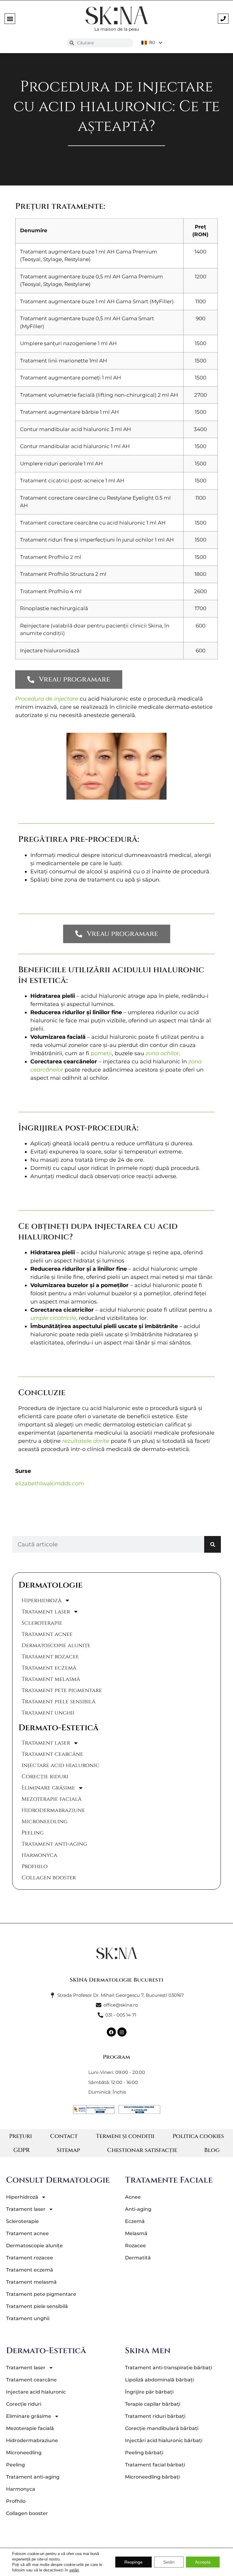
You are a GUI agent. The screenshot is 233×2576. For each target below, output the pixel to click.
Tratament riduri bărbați (155, 2416)
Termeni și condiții (125, 2136)
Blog (212, 2150)
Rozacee (135, 2246)
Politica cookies (198, 2136)
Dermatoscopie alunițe (56, 1645)
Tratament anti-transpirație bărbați (169, 2368)
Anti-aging (138, 2209)
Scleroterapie (42, 1623)
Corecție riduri (45, 1777)
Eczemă (135, 2221)
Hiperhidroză (42, 1601)
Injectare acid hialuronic (61, 1765)
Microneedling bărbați (152, 2477)
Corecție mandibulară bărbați (162, 2428)
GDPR (22, 2150)
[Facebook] (111, 2032)
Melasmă (136, 2233)
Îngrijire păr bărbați (149, 2392)
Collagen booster (49, 1878)
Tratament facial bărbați (155, 2465)
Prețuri (20, 2136)
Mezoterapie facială (52, 1799)
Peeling (33, 1833)
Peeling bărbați (144, 2453)
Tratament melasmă (51, 1679)
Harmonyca (39, 1855)
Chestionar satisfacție (142, 2150)
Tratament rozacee (50, 1657)
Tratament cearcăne (52, 1754)
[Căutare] (213, 1544)
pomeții (101, 1053)
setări (74, 2570)
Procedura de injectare (47, 699)
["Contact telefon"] (223, 19)
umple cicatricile (53, 1318)
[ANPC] (94, 2109)
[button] (10, 19)
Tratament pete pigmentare (62, 1690)
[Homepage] (116, 1953)
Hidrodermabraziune (53, 1810)
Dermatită (138, 2258)
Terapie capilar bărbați (153, 2404)
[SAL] (139, 2109)
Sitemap (68, 2150)
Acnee (133, 2197)
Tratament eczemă (49, 1668)
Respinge (133, 2562)
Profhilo (35, 1866)
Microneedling (44, 1822)
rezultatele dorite (86, 1441)
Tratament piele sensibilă (59, 1702)
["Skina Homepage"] (116, 15)
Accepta (203, 2562)
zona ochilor (162, 1053)
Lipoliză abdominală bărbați (159, 2380)
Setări (169, 2562)
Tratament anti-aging (54, 1844)
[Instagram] (122, 2032)
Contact (64, 2136)
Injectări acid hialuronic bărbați (164, 2440)
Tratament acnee (47, 1634)
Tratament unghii (48, 1713)
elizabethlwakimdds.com (50, 1483)
